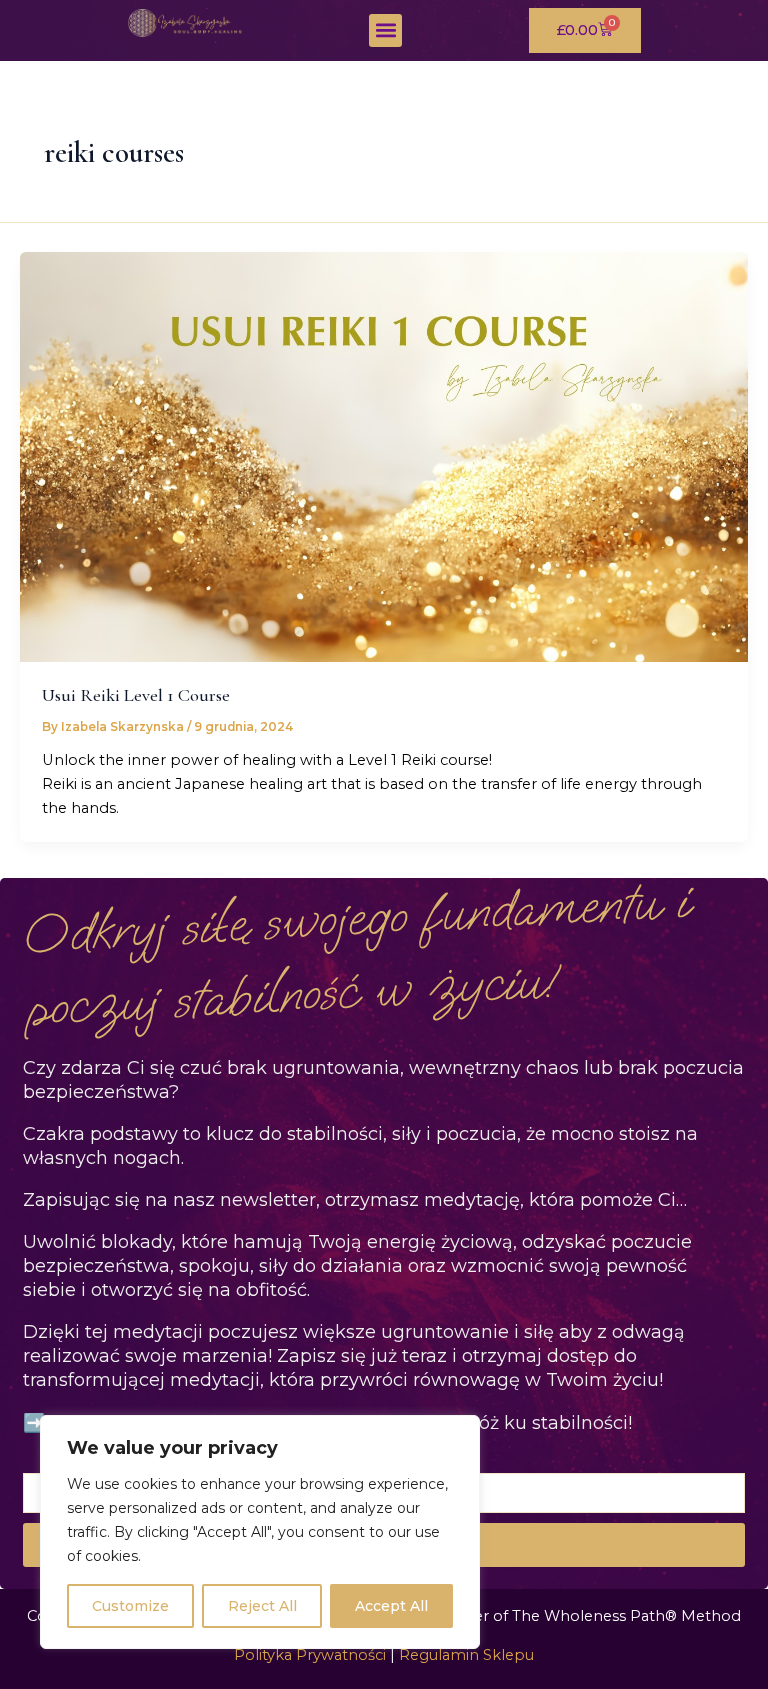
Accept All (391, 1606)
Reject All (262, 1606)
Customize (130, 1606)
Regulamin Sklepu (466, 1655)
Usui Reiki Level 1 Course (136, 695)
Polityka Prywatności (310, 1655)
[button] (385, 30)
